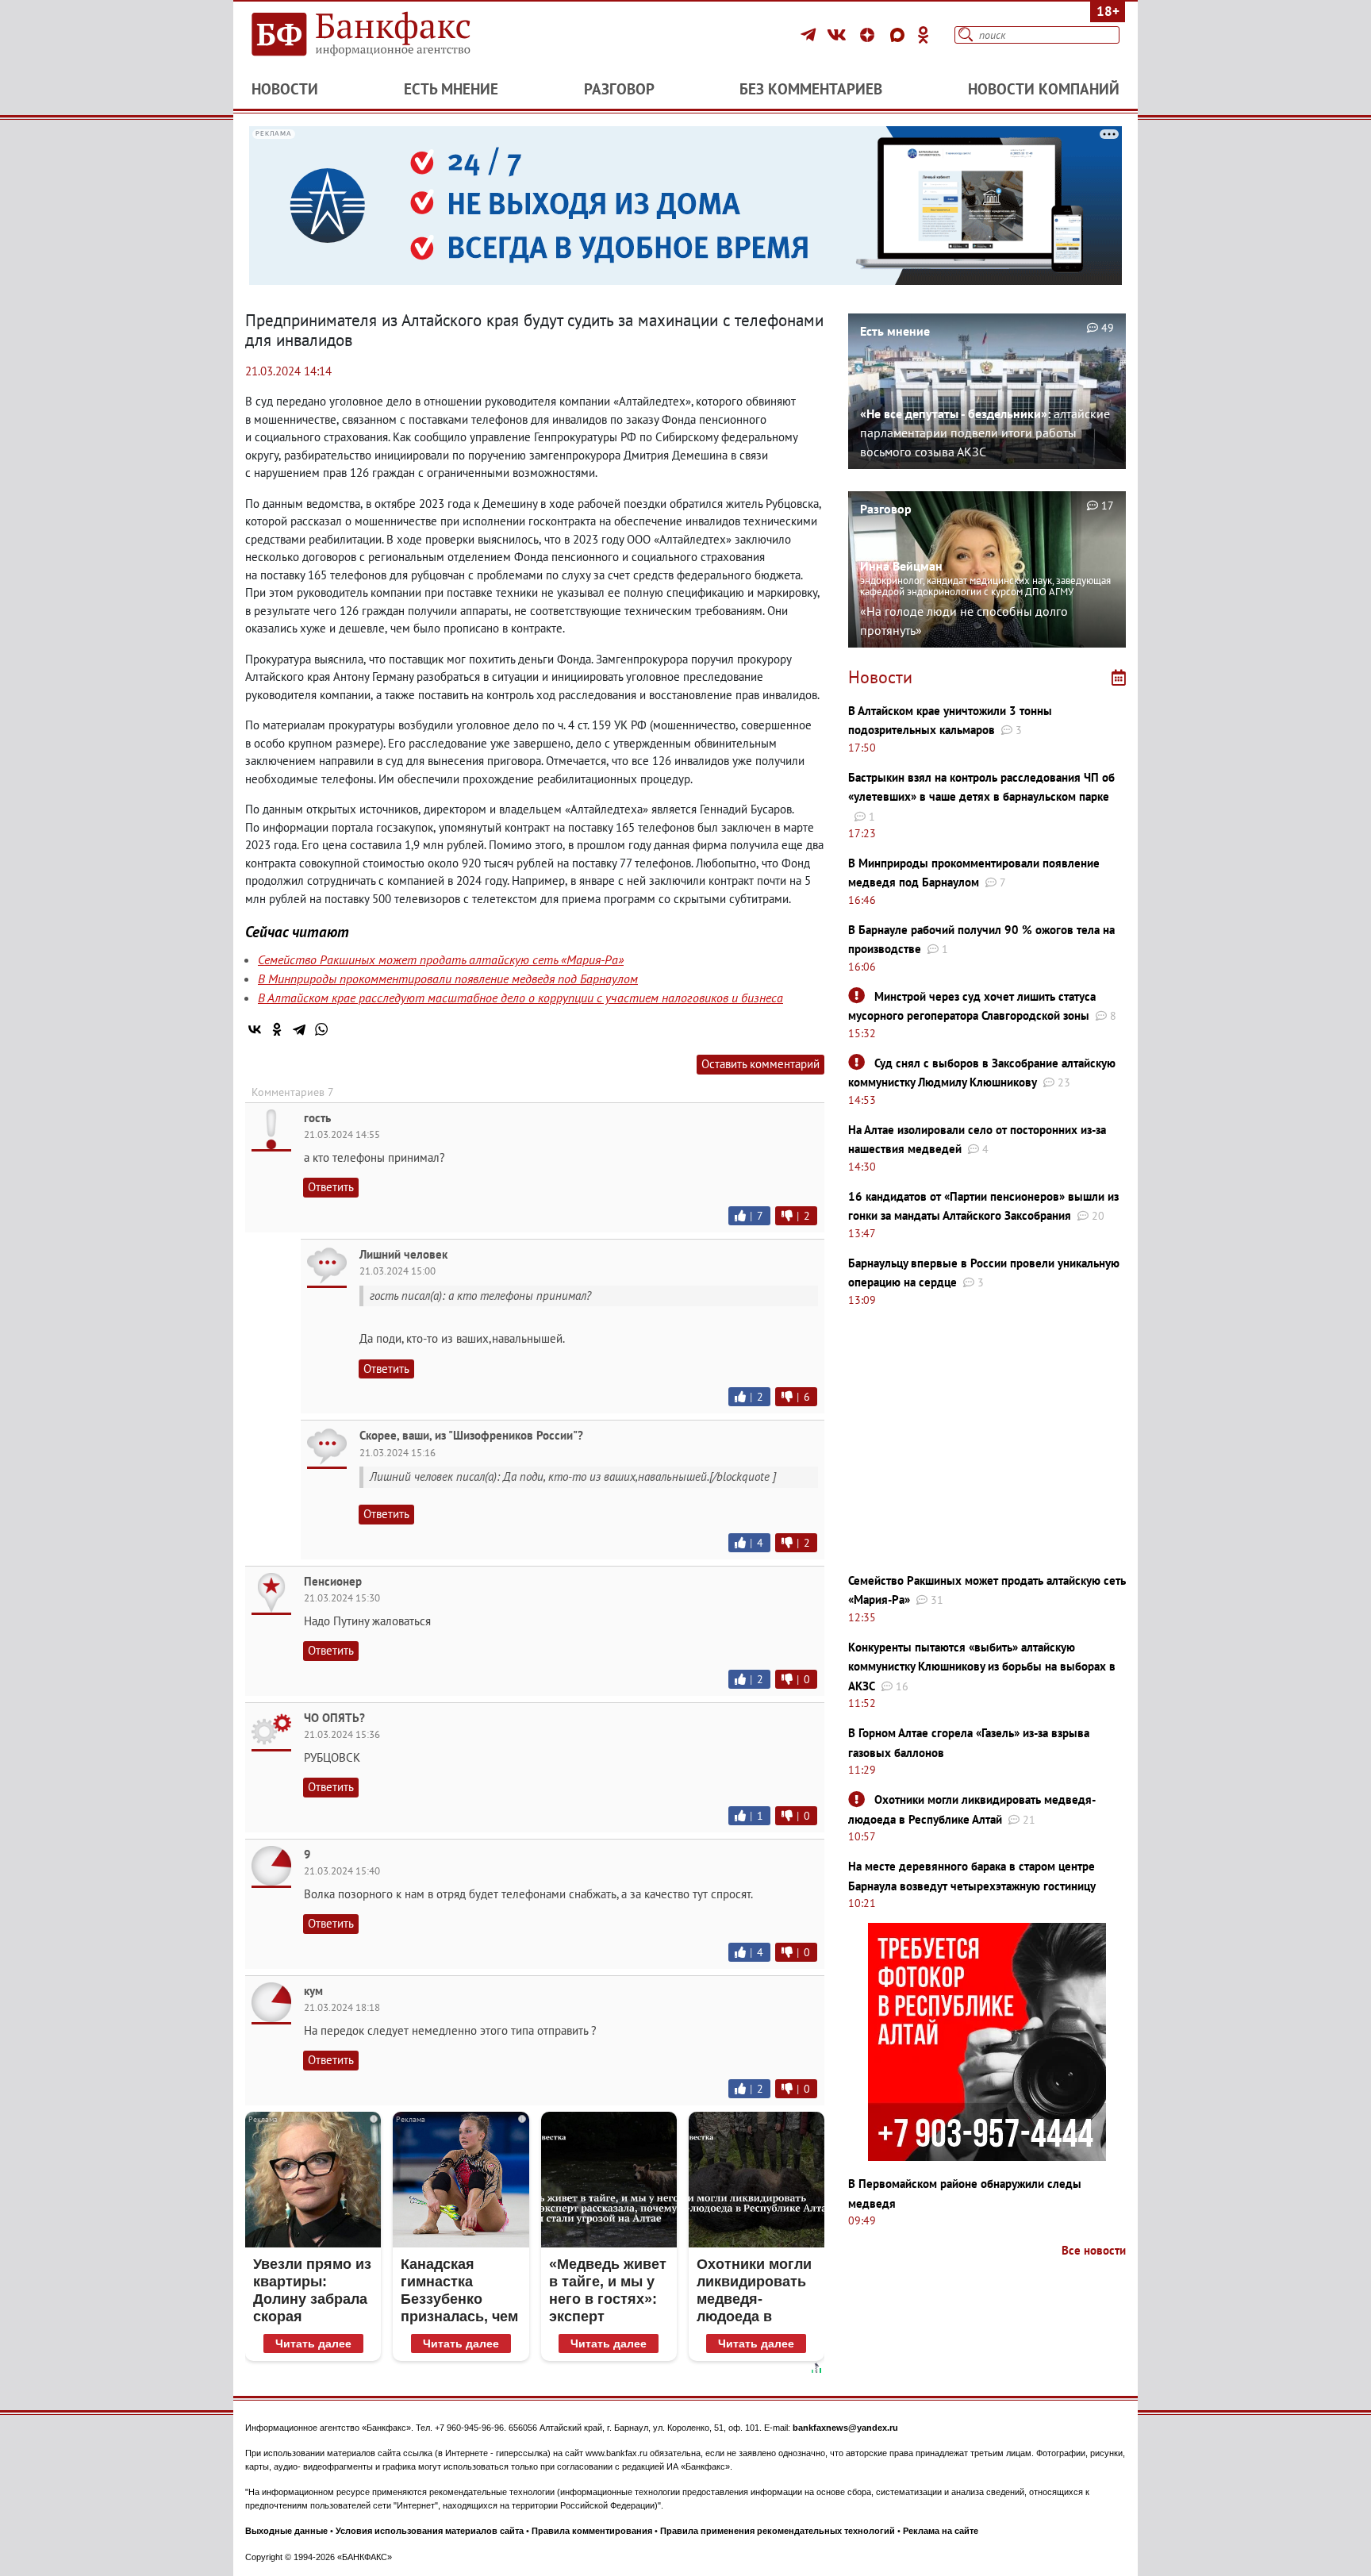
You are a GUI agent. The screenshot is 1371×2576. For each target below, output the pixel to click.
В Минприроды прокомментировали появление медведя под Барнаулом (448, 978)
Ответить (331, 1187)
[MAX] (900, 35)
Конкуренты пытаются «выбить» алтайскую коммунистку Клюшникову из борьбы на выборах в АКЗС (982, 1667)
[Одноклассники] (924, 35)
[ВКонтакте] (839, 35)
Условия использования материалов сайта (430, 2531)
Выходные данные (286, 2531)
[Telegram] (810, 35)
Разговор (619, 89)
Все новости (1094, 2250)
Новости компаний (1044, 89)
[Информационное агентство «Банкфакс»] (384, 35)
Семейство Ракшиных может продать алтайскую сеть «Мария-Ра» (441, 959)
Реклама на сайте (941, 2531)
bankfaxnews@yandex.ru (845, 2428)
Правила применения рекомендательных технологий (778, 2531)
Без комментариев (811, 89)
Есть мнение (451, 89)
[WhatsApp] (321, 1029)
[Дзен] (870, 35)
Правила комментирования (592, 2531)
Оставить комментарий (760, 1064)
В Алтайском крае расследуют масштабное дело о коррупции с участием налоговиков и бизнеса (520, 998)
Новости (285, 89)
